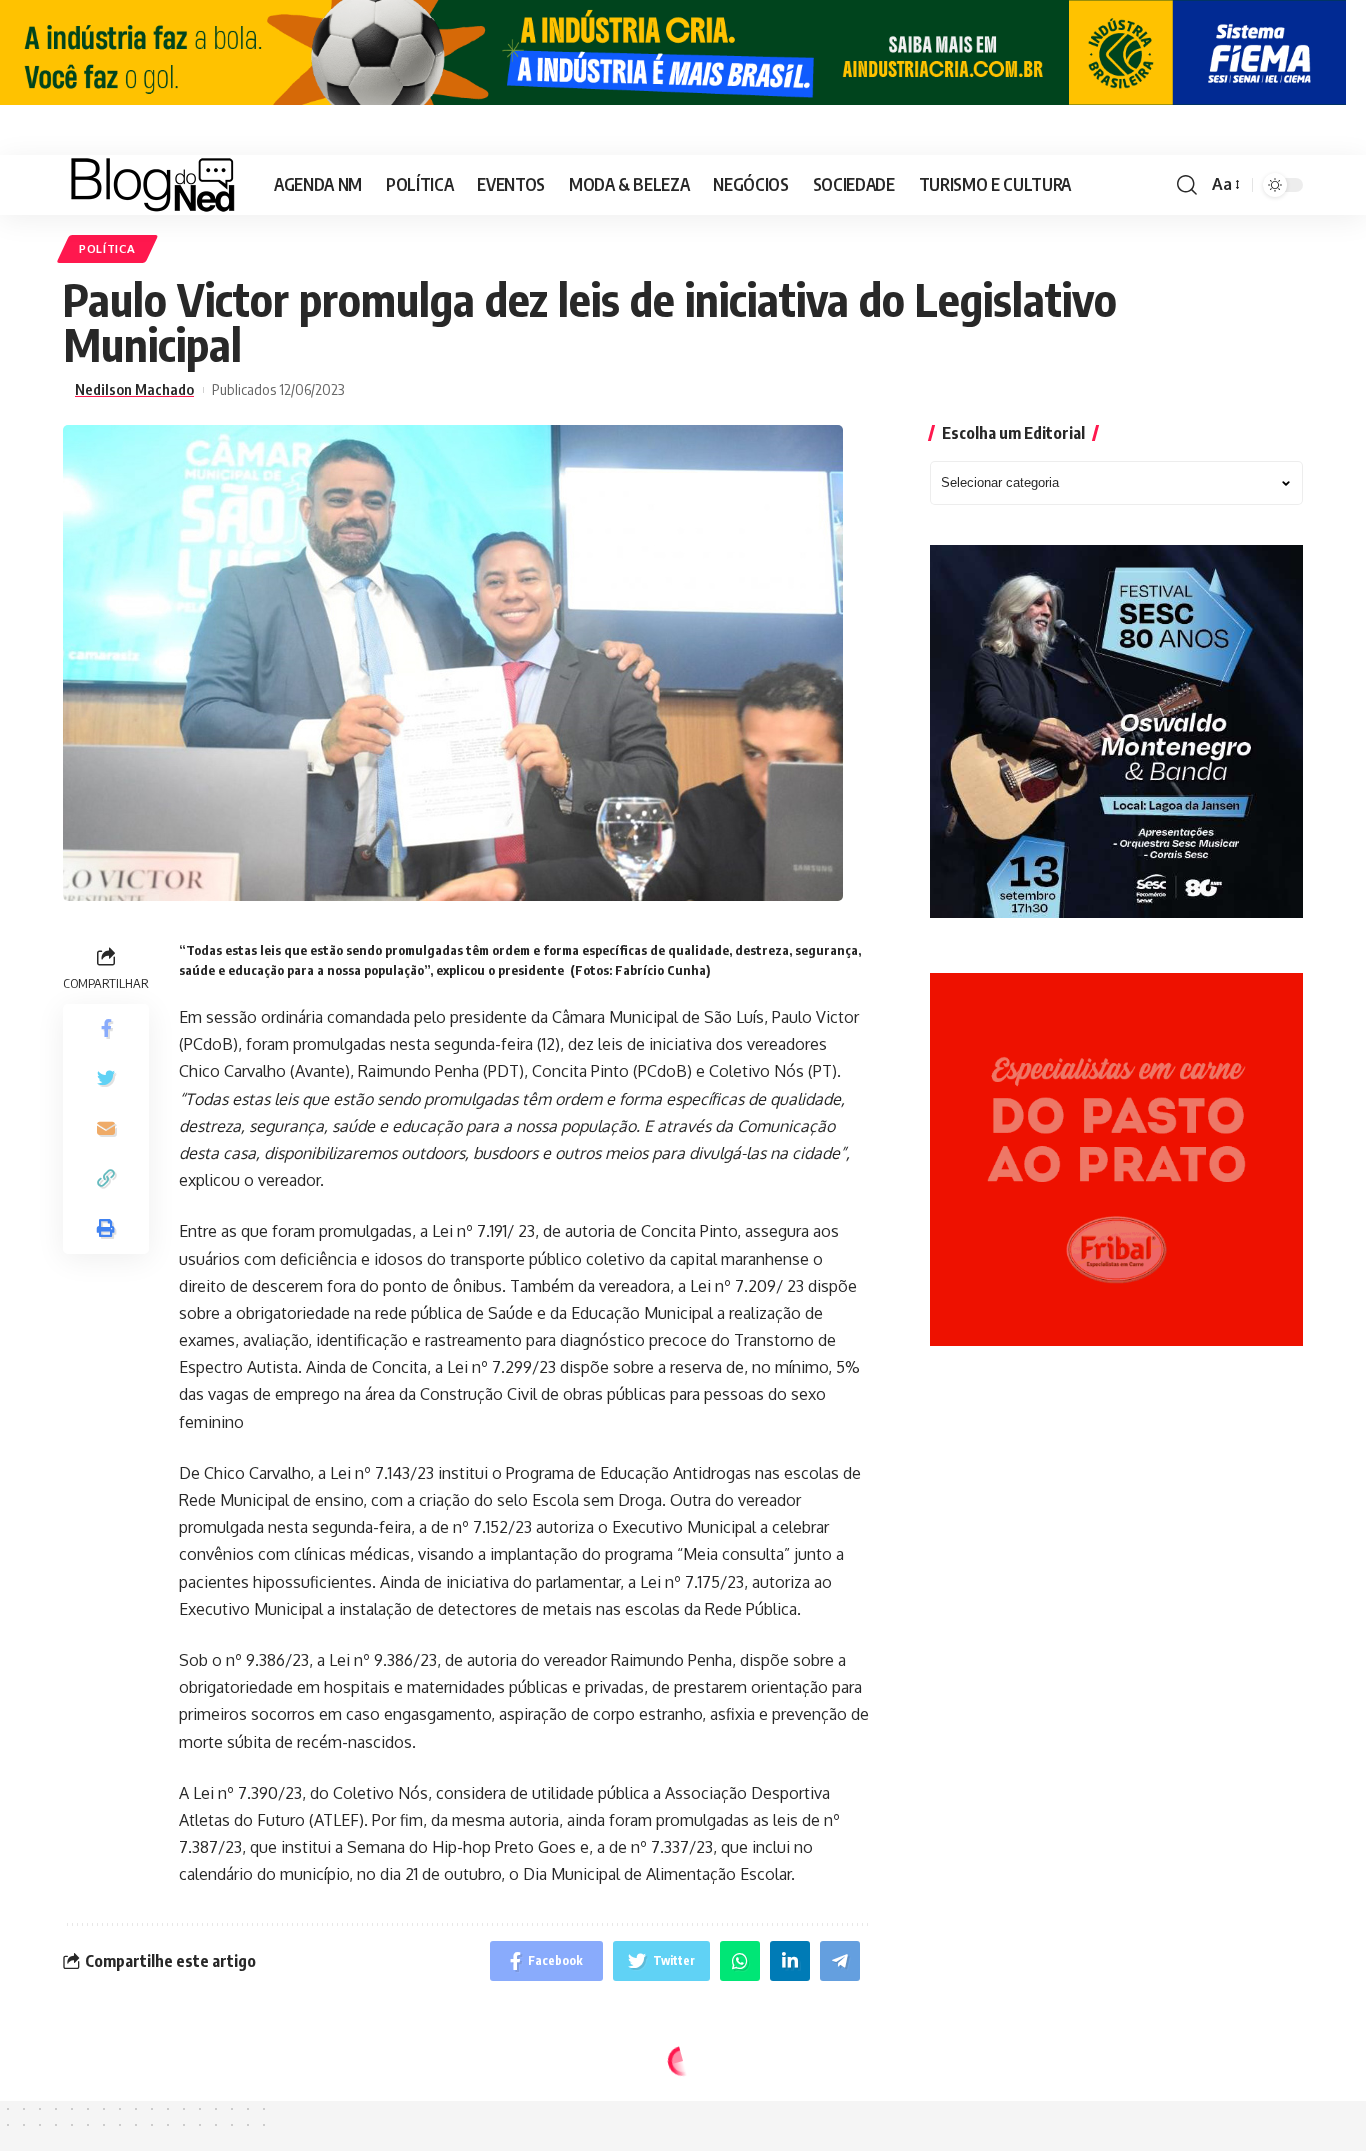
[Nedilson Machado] (152, 185)
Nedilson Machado (134, 389)
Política (107, 248)
